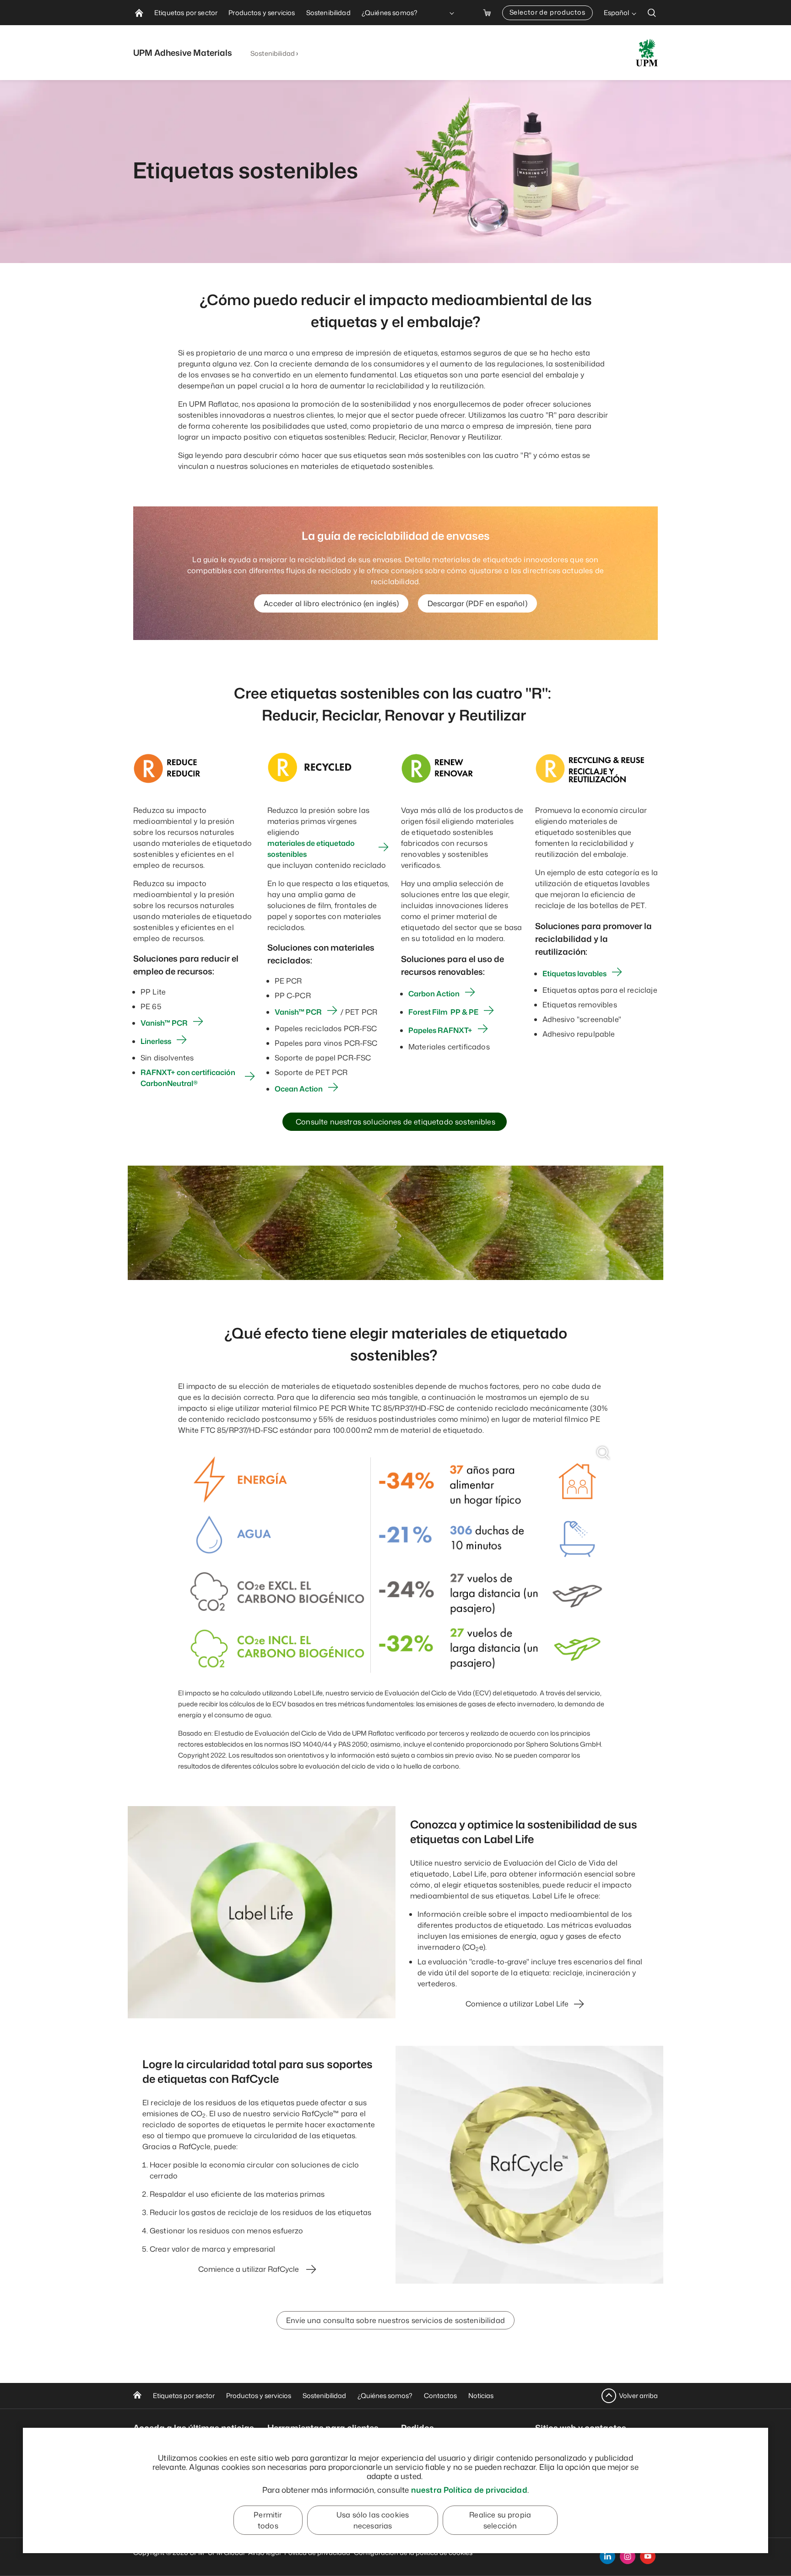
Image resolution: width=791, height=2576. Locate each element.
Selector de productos (547, 12)
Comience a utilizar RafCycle (249, 2269)
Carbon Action (434, 994)
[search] (652, 13)
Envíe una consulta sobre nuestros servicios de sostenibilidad (395, 2320)
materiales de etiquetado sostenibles (311, 849)
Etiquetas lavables (574, 973)
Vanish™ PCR (164, 1023)
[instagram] (628, 2556)
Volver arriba (638, 2396)
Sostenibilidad (273, 53)
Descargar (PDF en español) (477, 603)
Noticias (481, 2396)
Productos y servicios (259, 2396)
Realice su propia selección (500, 2520)
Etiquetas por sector (184, 2396)
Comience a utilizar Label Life (517, 2004)
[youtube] (648, 2556)
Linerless (156, 1041)
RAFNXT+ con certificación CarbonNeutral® (188, 1078)
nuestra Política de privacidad (469, 2490)
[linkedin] (607, 2556)
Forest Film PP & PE (443, 1012)
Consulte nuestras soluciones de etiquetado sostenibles (395, 1122)
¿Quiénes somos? (385, 2396)
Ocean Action (299, 1089)
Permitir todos (268, 2520)
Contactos (440, 2396)
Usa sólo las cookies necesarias (373, 2520)
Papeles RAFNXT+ (440, 1030)
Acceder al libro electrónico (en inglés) (331, 603)
